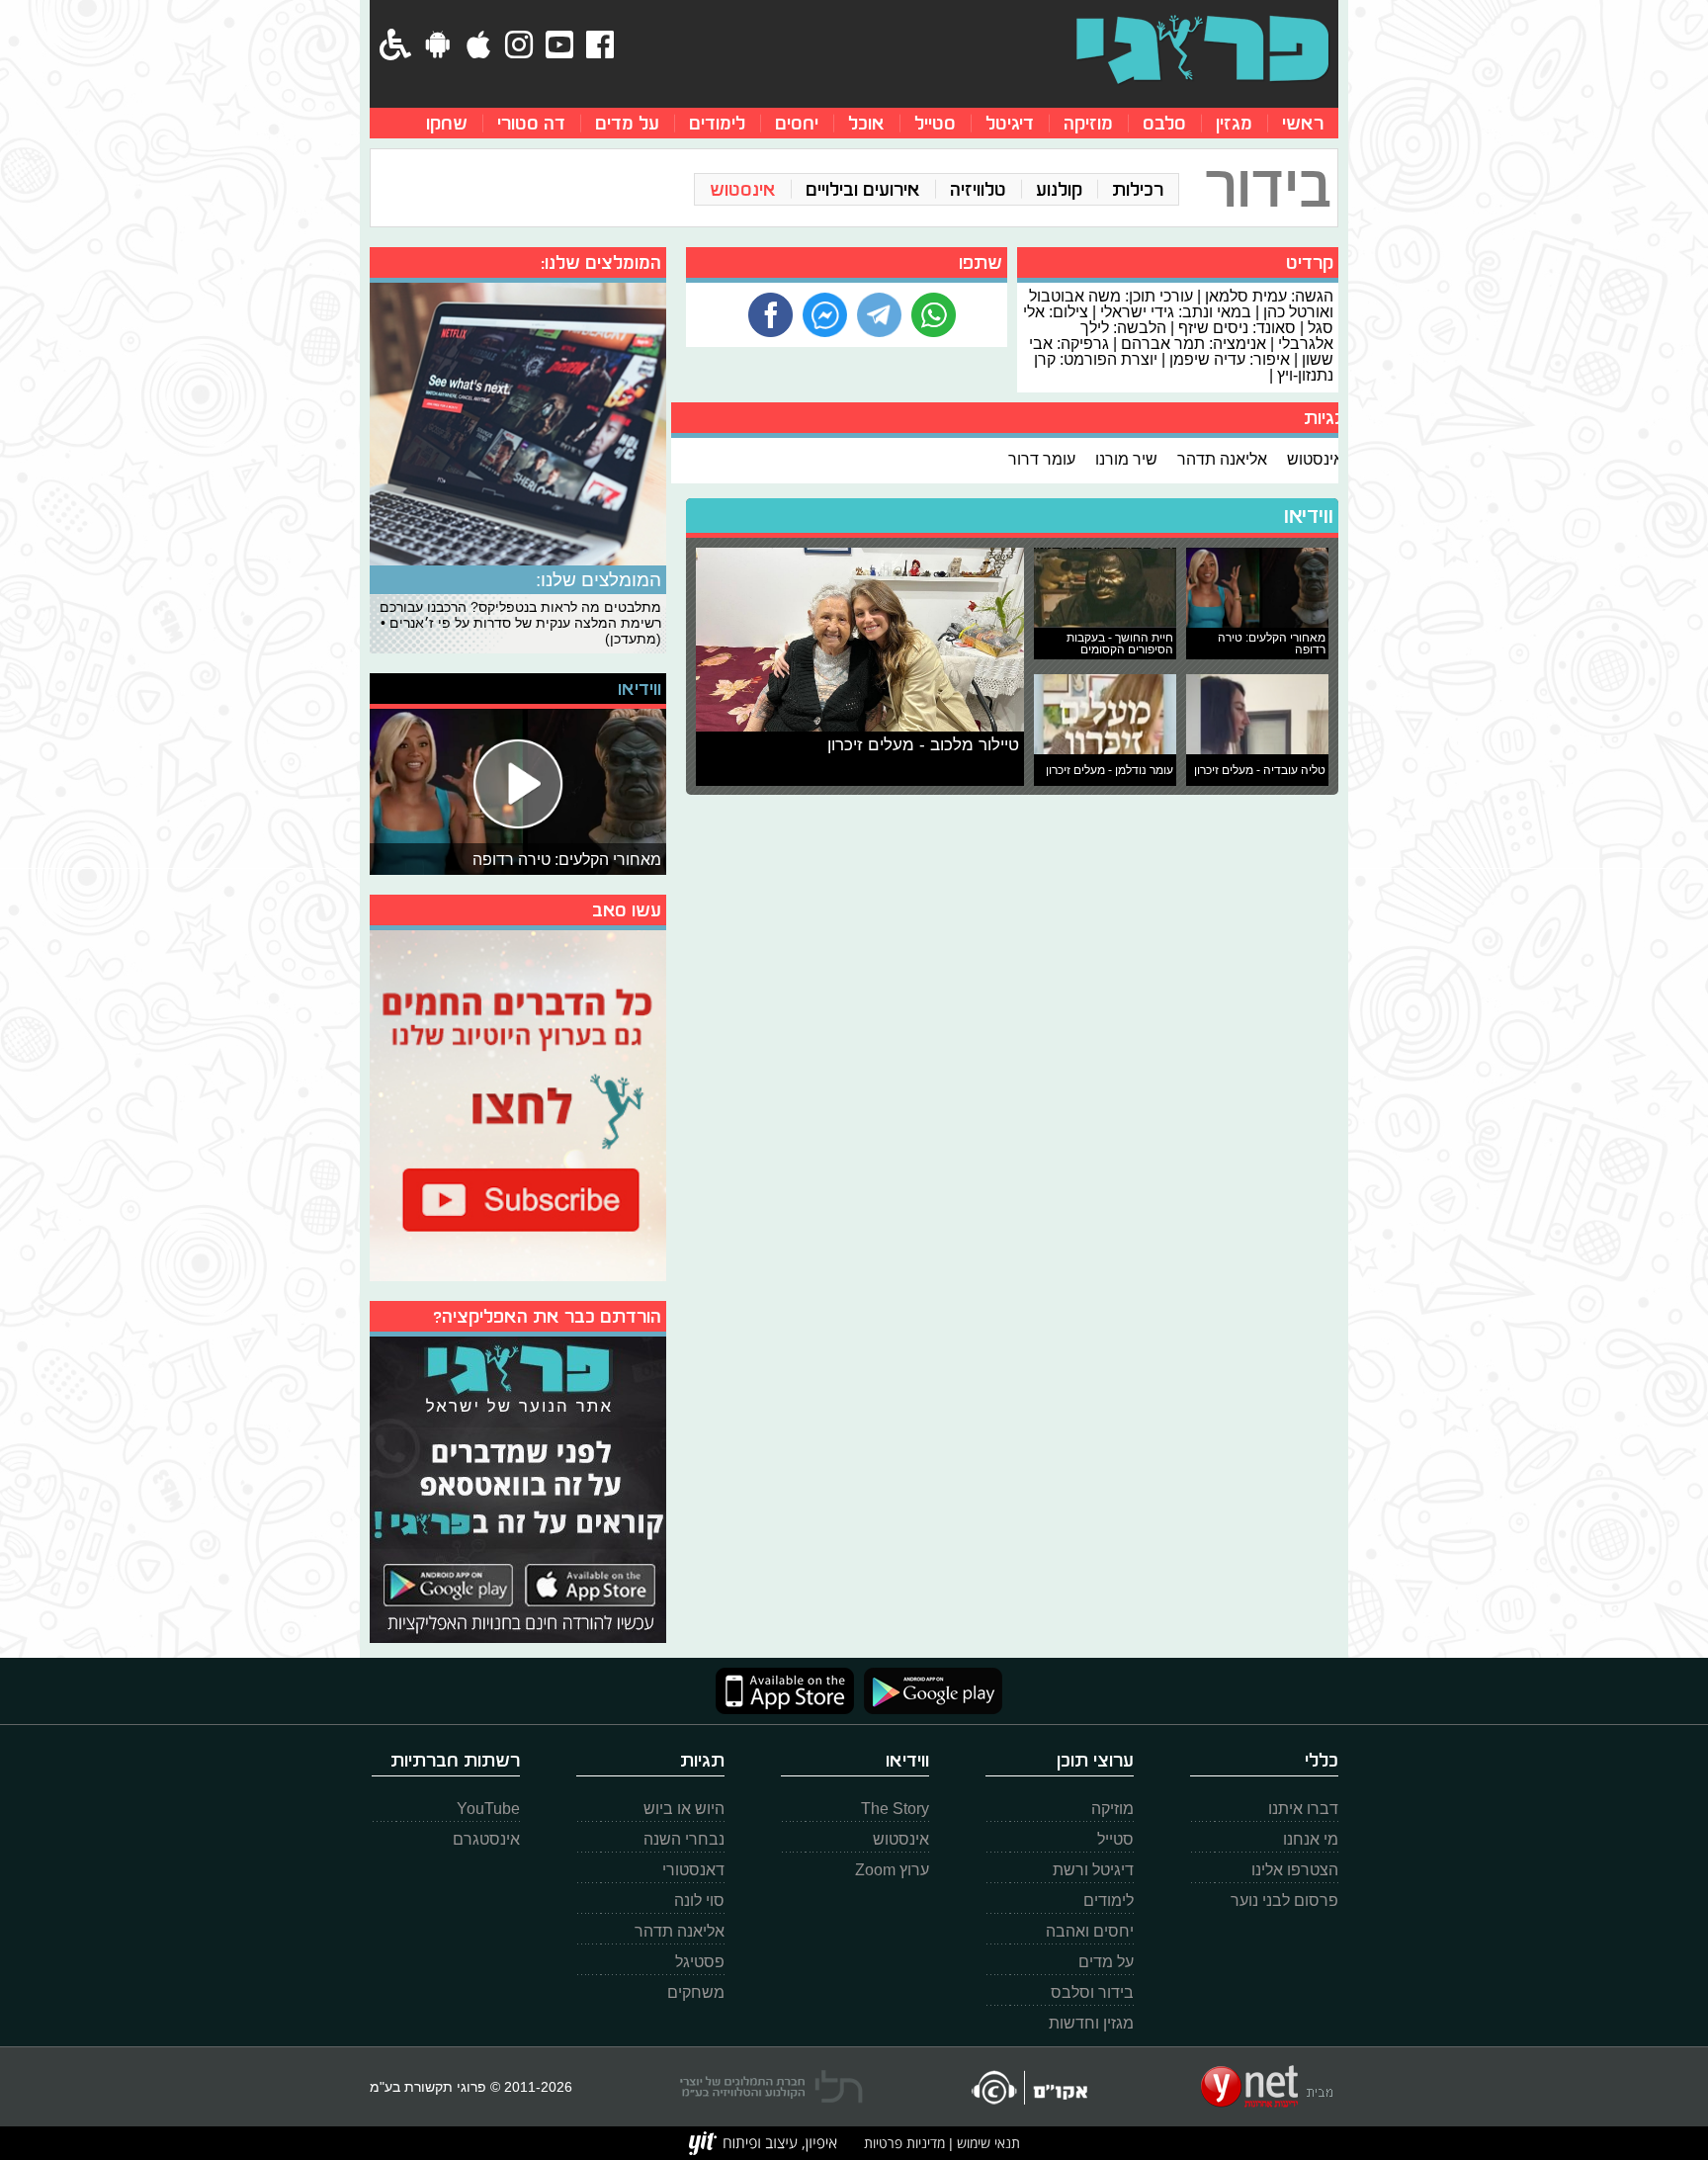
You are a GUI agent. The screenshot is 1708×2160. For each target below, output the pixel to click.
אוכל (866, 123)
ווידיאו (1309, 516)
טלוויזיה (978, 189)
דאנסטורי (693, 1870)
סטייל (935, 123)
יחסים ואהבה (1090, 1931)
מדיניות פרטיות (904, 2143)
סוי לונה (699, 1901)
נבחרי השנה (684, 1839)
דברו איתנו (1303, 1809)
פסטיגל (700, 1962)
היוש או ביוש (684, 1809)
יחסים (797, 123)
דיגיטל (1010, 123)
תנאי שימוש (986, 2143)
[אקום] (1028, 2087)
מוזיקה (1088, 123)
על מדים (627, 123)
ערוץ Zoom (892, 1870)
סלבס (1164, 123)
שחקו (447, 123)
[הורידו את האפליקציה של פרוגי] (518, 1487)
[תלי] (771, 2087)
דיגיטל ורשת (1093, 1870)
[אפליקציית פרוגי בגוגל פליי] (928, 1691)
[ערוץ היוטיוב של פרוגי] (518, 1103)
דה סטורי (531, 123)
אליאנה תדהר (1222, 459)
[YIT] (763, 2143)
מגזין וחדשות (1091, 2023)
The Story (895, 1809)
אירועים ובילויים (863, 189)
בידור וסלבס (1092, 1992)
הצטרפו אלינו (1295, 1870)
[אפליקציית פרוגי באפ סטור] (785, 1691)
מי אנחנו (1311, 1839)
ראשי (1303, 123)
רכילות (1138, 189)
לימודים (717, 123)
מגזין (1234, 123)
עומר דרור (1042, 459)
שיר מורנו (1126, 459)
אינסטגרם (486, 1839)
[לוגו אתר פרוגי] (1202, 49)
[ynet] (1267, 2087)
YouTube (488, 1809)
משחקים (696, 1992)
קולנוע (1059, 189)
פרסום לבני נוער (1284, 1901)
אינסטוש (743, 189)
